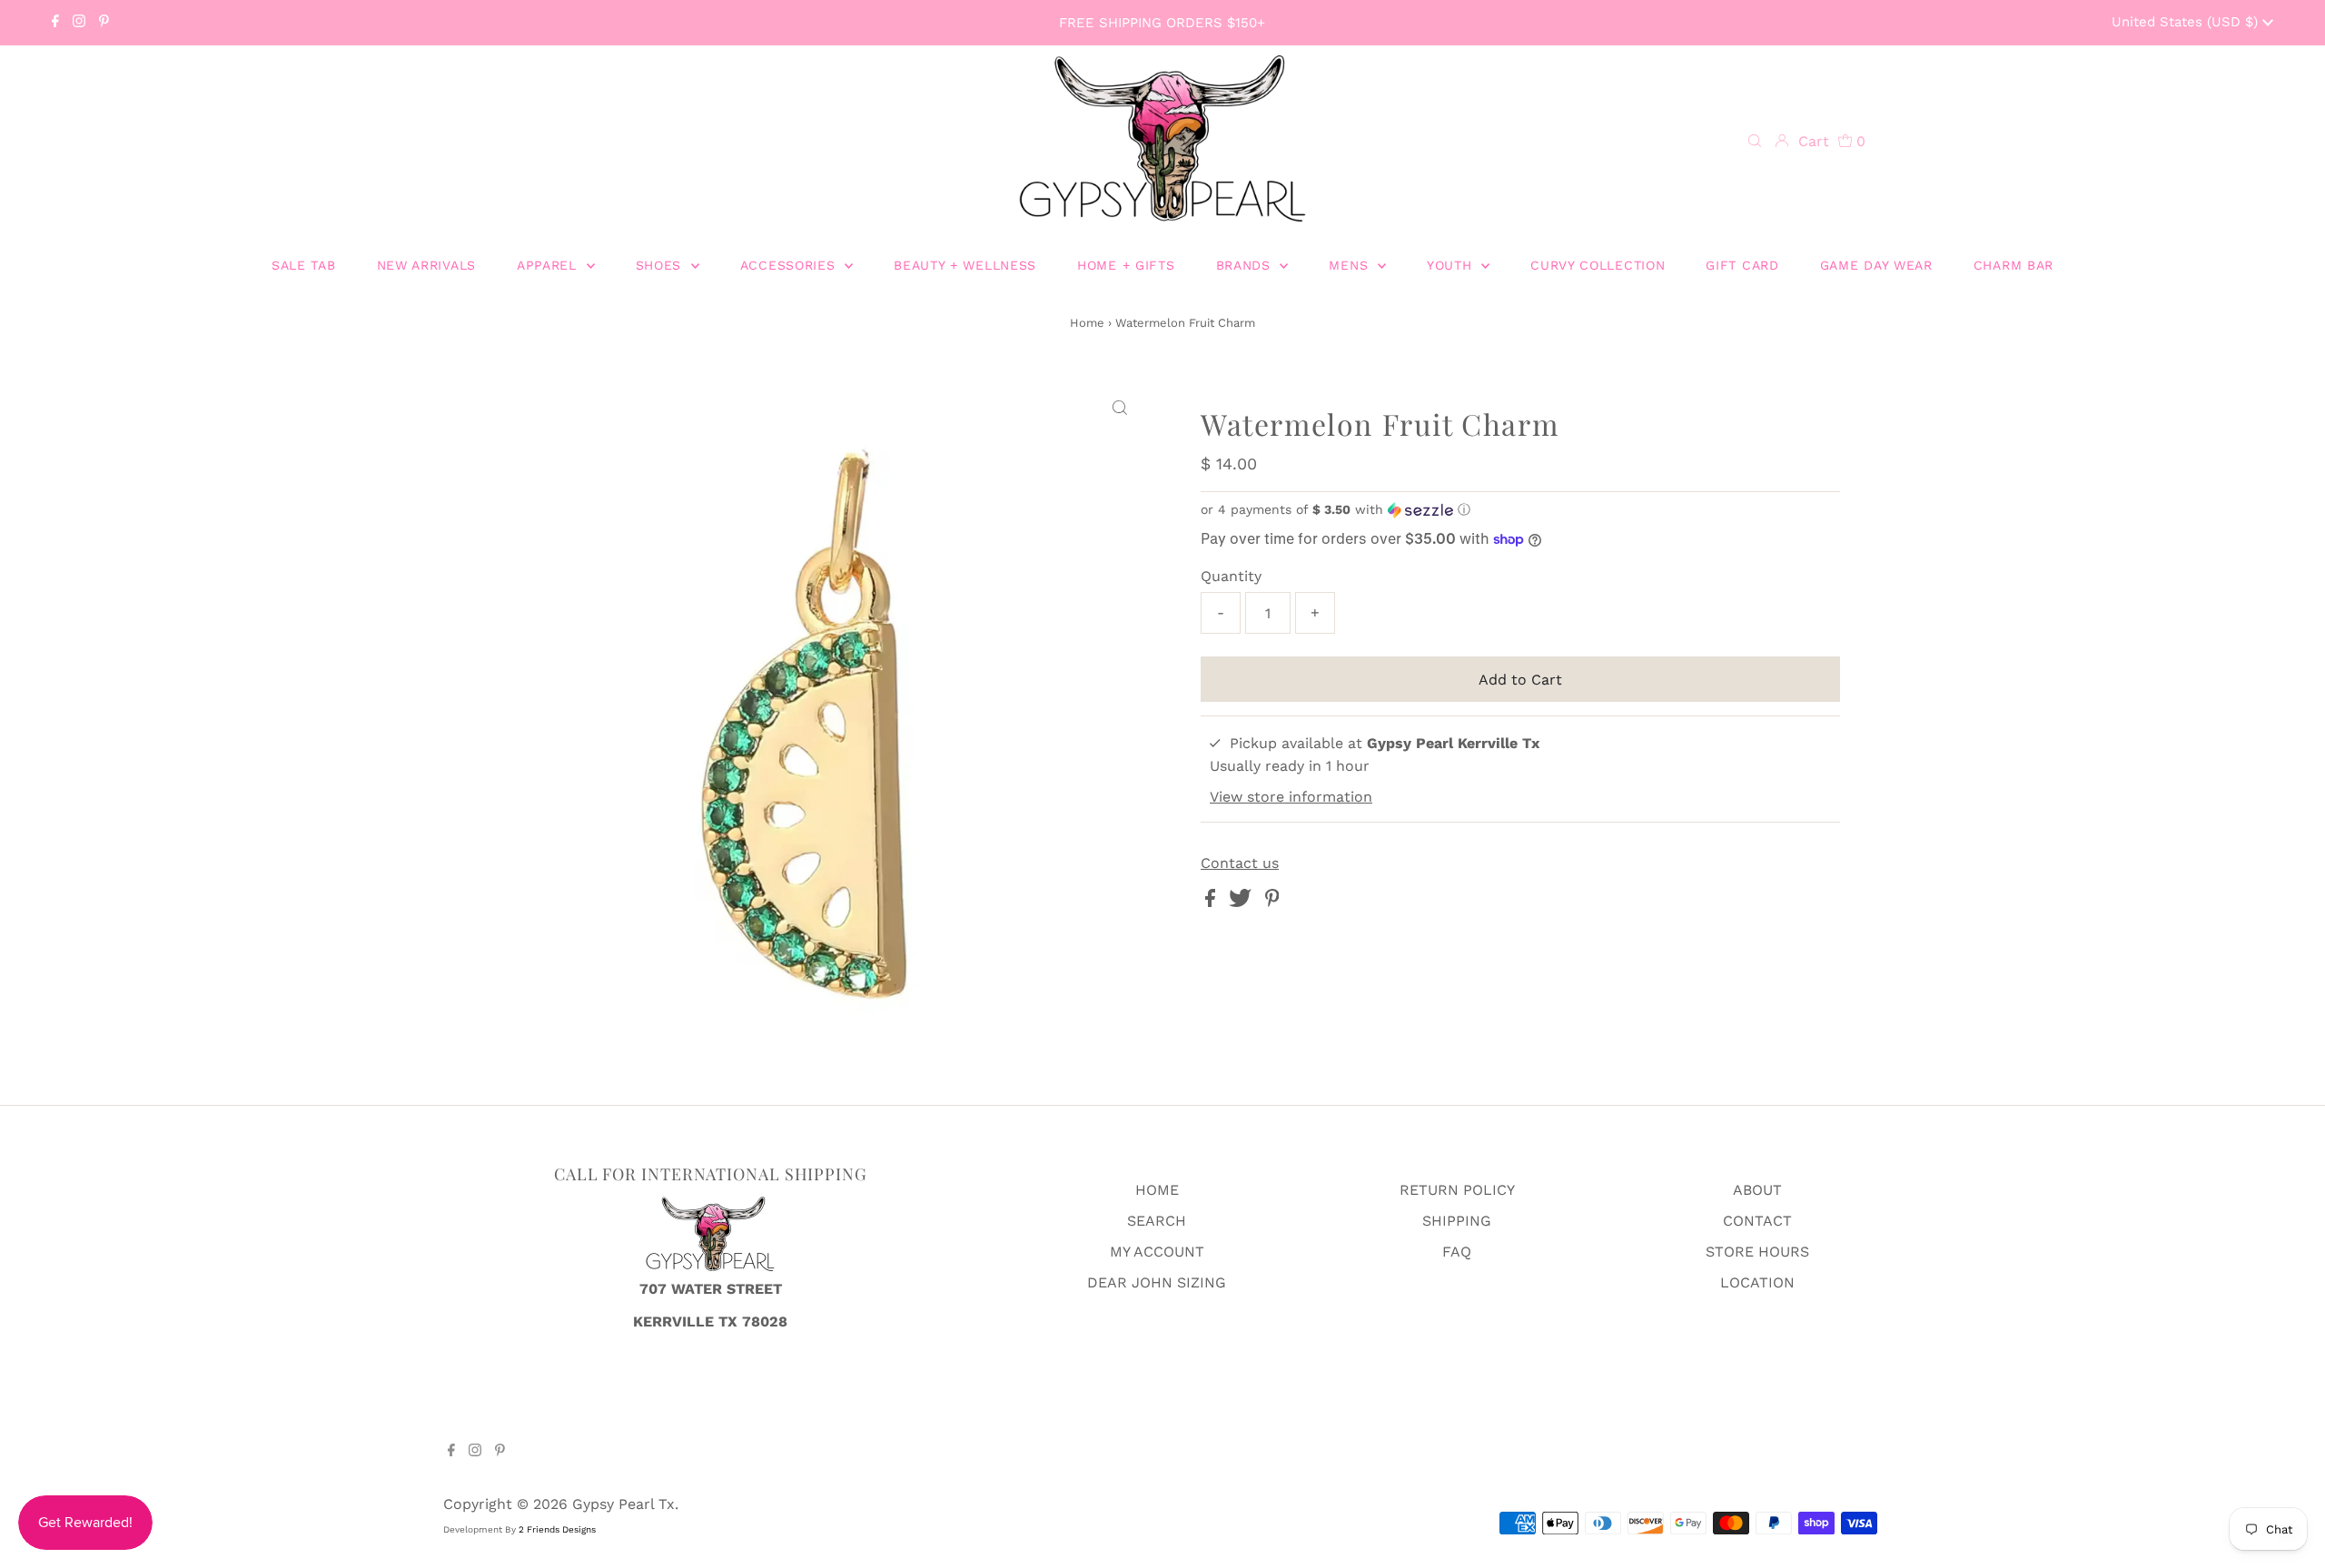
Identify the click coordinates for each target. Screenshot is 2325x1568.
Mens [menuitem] (1351, 265)
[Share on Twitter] (1242, 902)
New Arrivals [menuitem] (426, 265)
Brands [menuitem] (1246, 265)
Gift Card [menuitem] (1742, 265)
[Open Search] (1755, 142)
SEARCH (1157, 1221)
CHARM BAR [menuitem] (2013, 265)
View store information (1291, 797)
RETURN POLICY (1457, 1190)
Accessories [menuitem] (790, 265)
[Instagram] (79, 23)
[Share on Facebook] (1212, 902)
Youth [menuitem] (1452, 265)
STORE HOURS (1757, 1252)
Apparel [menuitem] (549, 265)
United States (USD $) (2187, 22)
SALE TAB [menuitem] (304, 265)
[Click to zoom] (1120, 409)
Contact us (1240, 863)
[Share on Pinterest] (1272, 902)
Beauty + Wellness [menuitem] (965, 265)
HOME (1157, 1190)
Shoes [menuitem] (661, 265)
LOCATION (1757, 1282)
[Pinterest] (104, 23)
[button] (1520, 510)
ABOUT (1757, 1190)
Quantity (1231, 576)
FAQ (1457, 1252)
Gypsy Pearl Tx (623, 1504)
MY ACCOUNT (1157, 1252)
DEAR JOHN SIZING (1157, 1282)
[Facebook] (55, 23)
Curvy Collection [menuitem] (1598, 265)
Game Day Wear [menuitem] (1876, 265)
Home (1087, 323)
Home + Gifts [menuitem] (1126, 265)
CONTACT (1757, 1221)
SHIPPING (1457, 1221)
